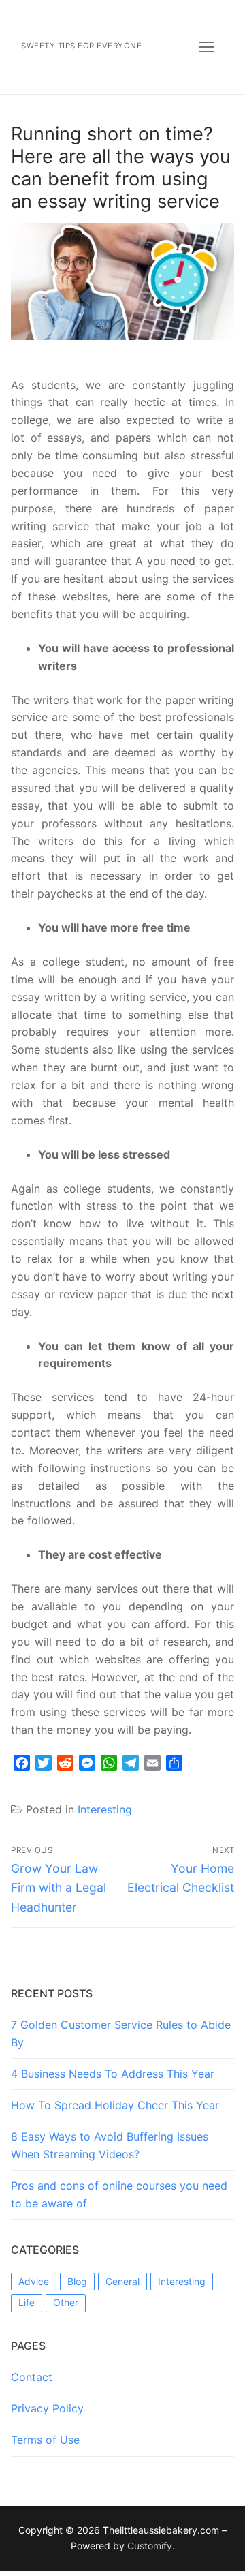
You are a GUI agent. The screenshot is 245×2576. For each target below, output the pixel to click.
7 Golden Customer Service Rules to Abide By (121, 2034)
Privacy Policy (47, 2408)
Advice (34, 2281)
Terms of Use (45, 2440)
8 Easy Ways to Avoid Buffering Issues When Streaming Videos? (110, 2145)
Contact (32, 2377)
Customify (150, 2546)
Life (27, 2302)
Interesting (105, 1809)
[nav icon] (207, 47)
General (122, 2281)
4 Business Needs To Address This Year (113, 2074)
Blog (77, 2281)
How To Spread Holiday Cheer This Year (115, 2105)
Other (66, 2302)
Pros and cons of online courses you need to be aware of (119, 2194)
